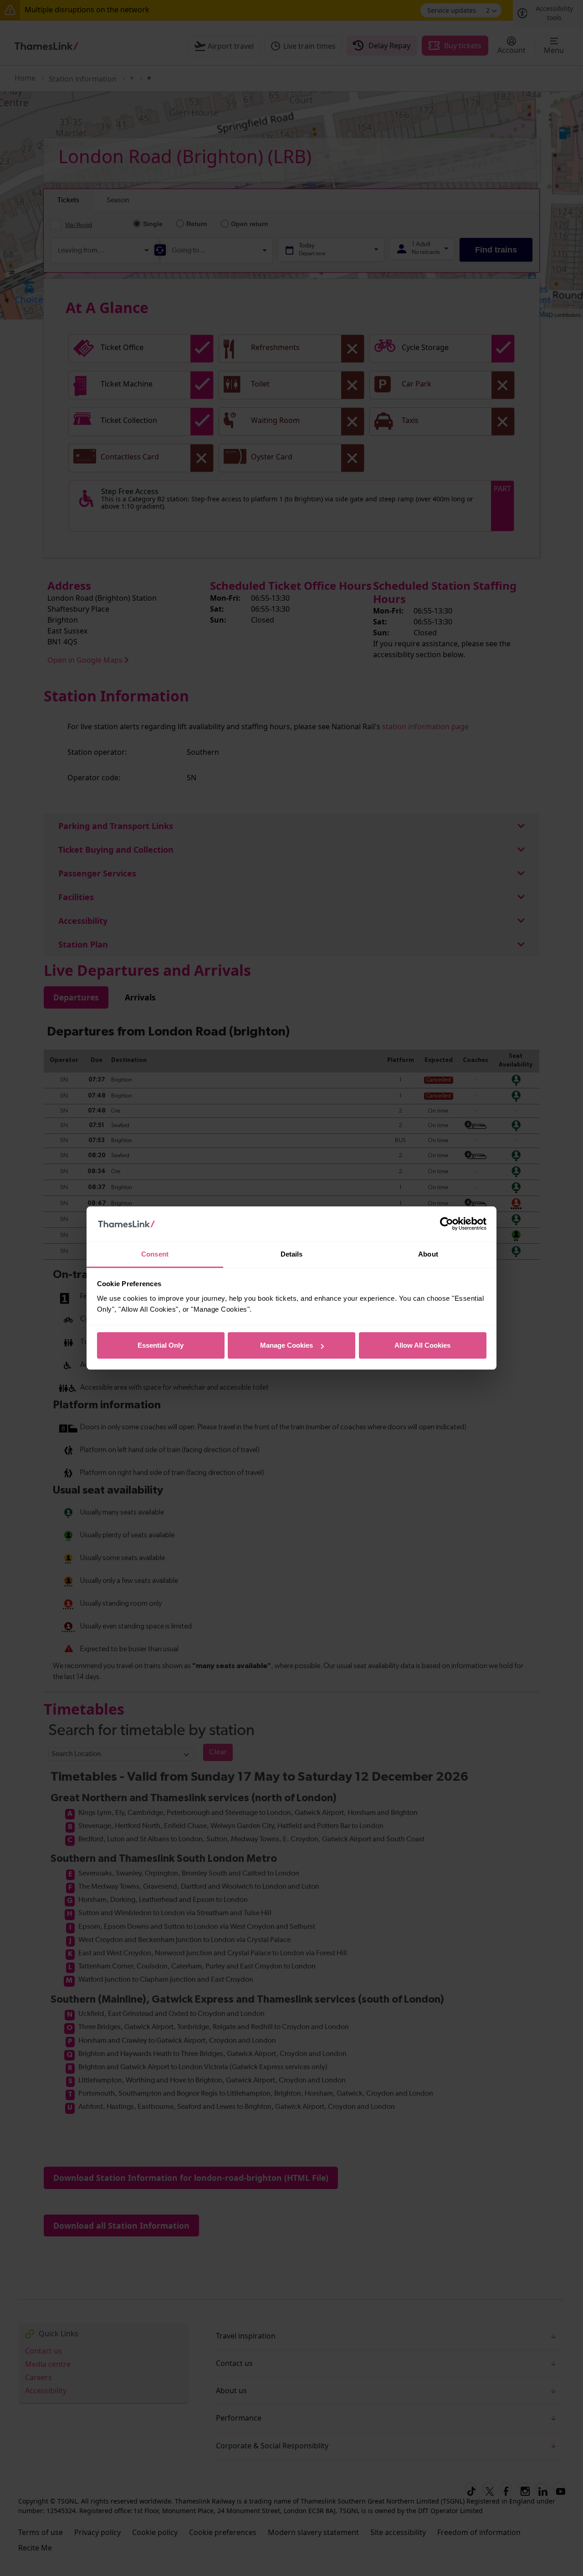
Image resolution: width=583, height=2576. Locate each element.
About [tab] (428, 1254)
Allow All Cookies (422, 1345)
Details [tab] (292, 1254)
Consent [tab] (155, 1254)
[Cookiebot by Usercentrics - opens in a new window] (447, 1224)
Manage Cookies (286, 1345)
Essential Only (161, 1345)
